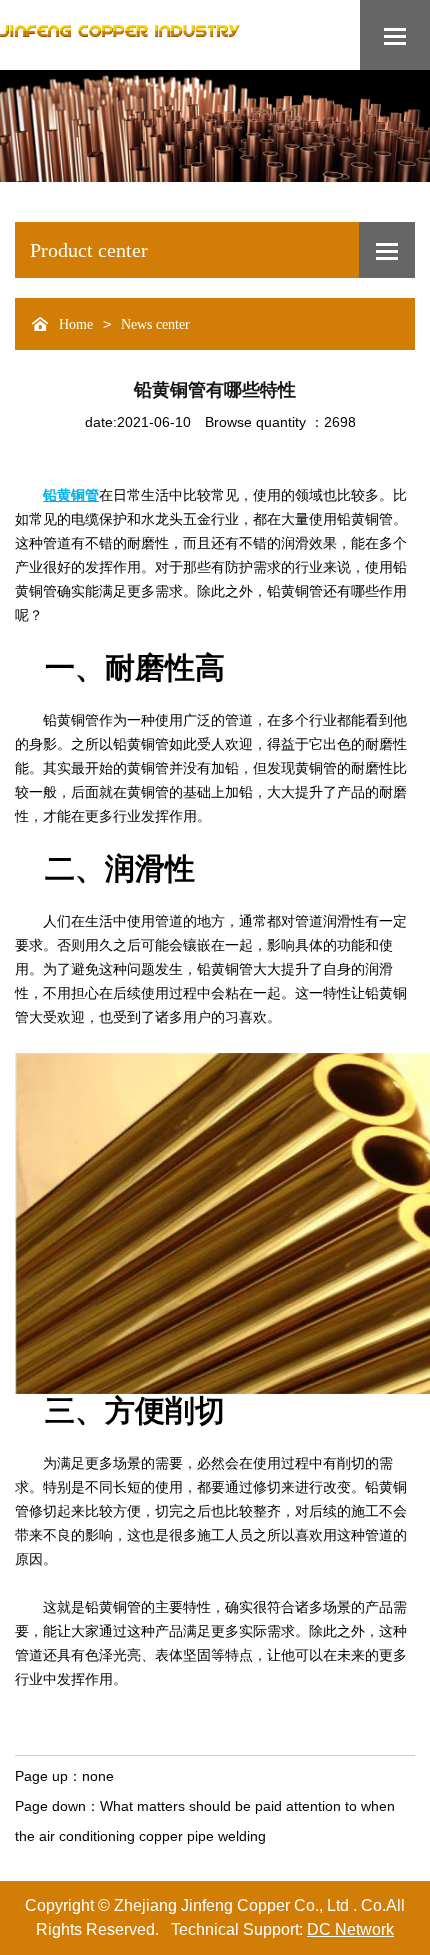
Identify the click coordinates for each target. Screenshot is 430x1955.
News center (155, 324)
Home (76, 324)
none (98, 1776)
